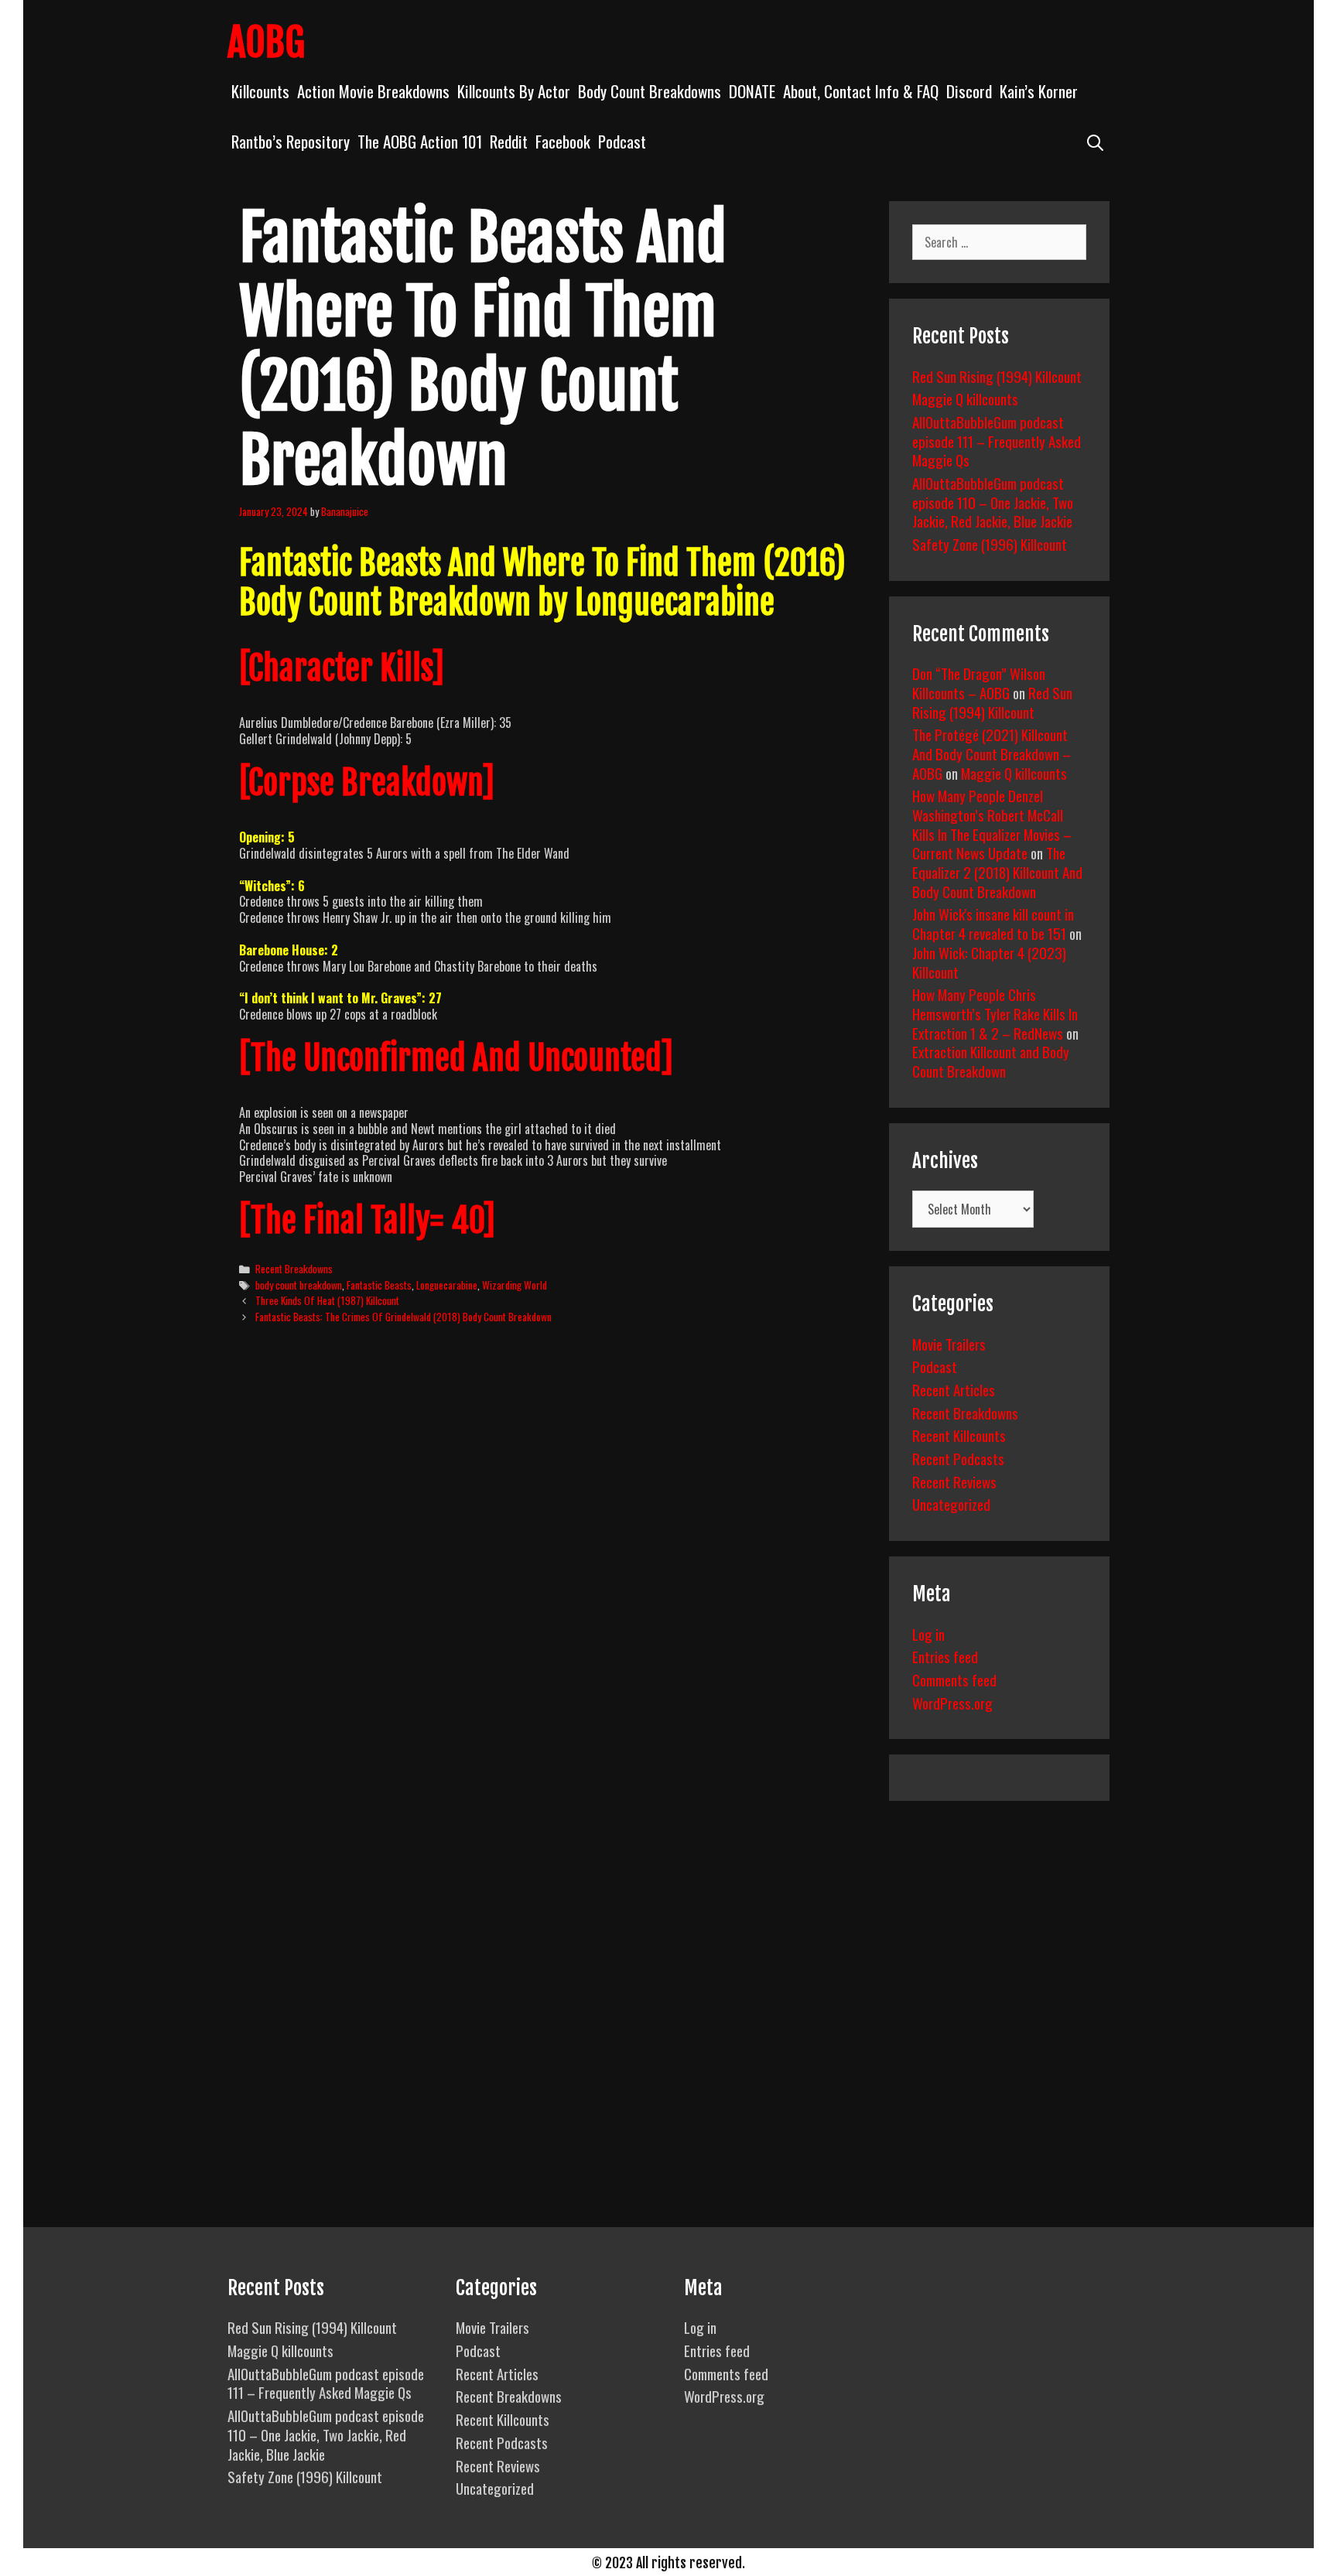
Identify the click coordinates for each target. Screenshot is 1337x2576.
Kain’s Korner (1039, 91)
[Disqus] (551, 1573)
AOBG (266, 43)
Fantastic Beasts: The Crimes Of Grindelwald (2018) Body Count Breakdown (403, 1317)
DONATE (752, 91)
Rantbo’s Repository (291, 141)
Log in (928, 1634)
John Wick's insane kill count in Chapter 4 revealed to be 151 (993, 923)
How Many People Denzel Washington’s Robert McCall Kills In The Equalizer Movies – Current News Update (992, 824)
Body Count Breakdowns (650, 91)
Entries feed (945, 1656)
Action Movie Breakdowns (373, 91)
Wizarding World (515, 1285)
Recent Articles (954, 1389)
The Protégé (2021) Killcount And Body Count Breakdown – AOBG (992, 753)
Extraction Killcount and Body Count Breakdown (991, 1061)
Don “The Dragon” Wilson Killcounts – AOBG (979, 683)
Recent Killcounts (959, 1435)
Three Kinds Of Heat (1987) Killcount (327, 1300)
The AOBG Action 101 (420, 141)
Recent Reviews (954, 1481)
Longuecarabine (447, 1285)
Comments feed (954, 1679)
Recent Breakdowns (294, 1269)
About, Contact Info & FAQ (861, 91)
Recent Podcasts (958, 1458)
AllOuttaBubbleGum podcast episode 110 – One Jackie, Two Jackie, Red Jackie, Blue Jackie (993, 502)
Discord (969, 91)
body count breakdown (299, 1285)
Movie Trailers (949, 1344)
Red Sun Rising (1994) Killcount (997, 376)
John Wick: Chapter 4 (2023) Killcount (989, 962)
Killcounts (260, 91)
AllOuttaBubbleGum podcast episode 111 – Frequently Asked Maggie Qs (997, 441)
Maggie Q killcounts (965, 398)
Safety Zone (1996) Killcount (990, 544)
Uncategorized (951, 1504)
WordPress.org (952, 1703)
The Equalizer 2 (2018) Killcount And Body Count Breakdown (997, 871)
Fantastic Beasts (379, 1285)
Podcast (622, 141)
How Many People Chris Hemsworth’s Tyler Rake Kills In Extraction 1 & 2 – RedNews (995, 1013)
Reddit (509, 141)
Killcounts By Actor (514, 91)
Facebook (563, 141)
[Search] (1095, 141)
